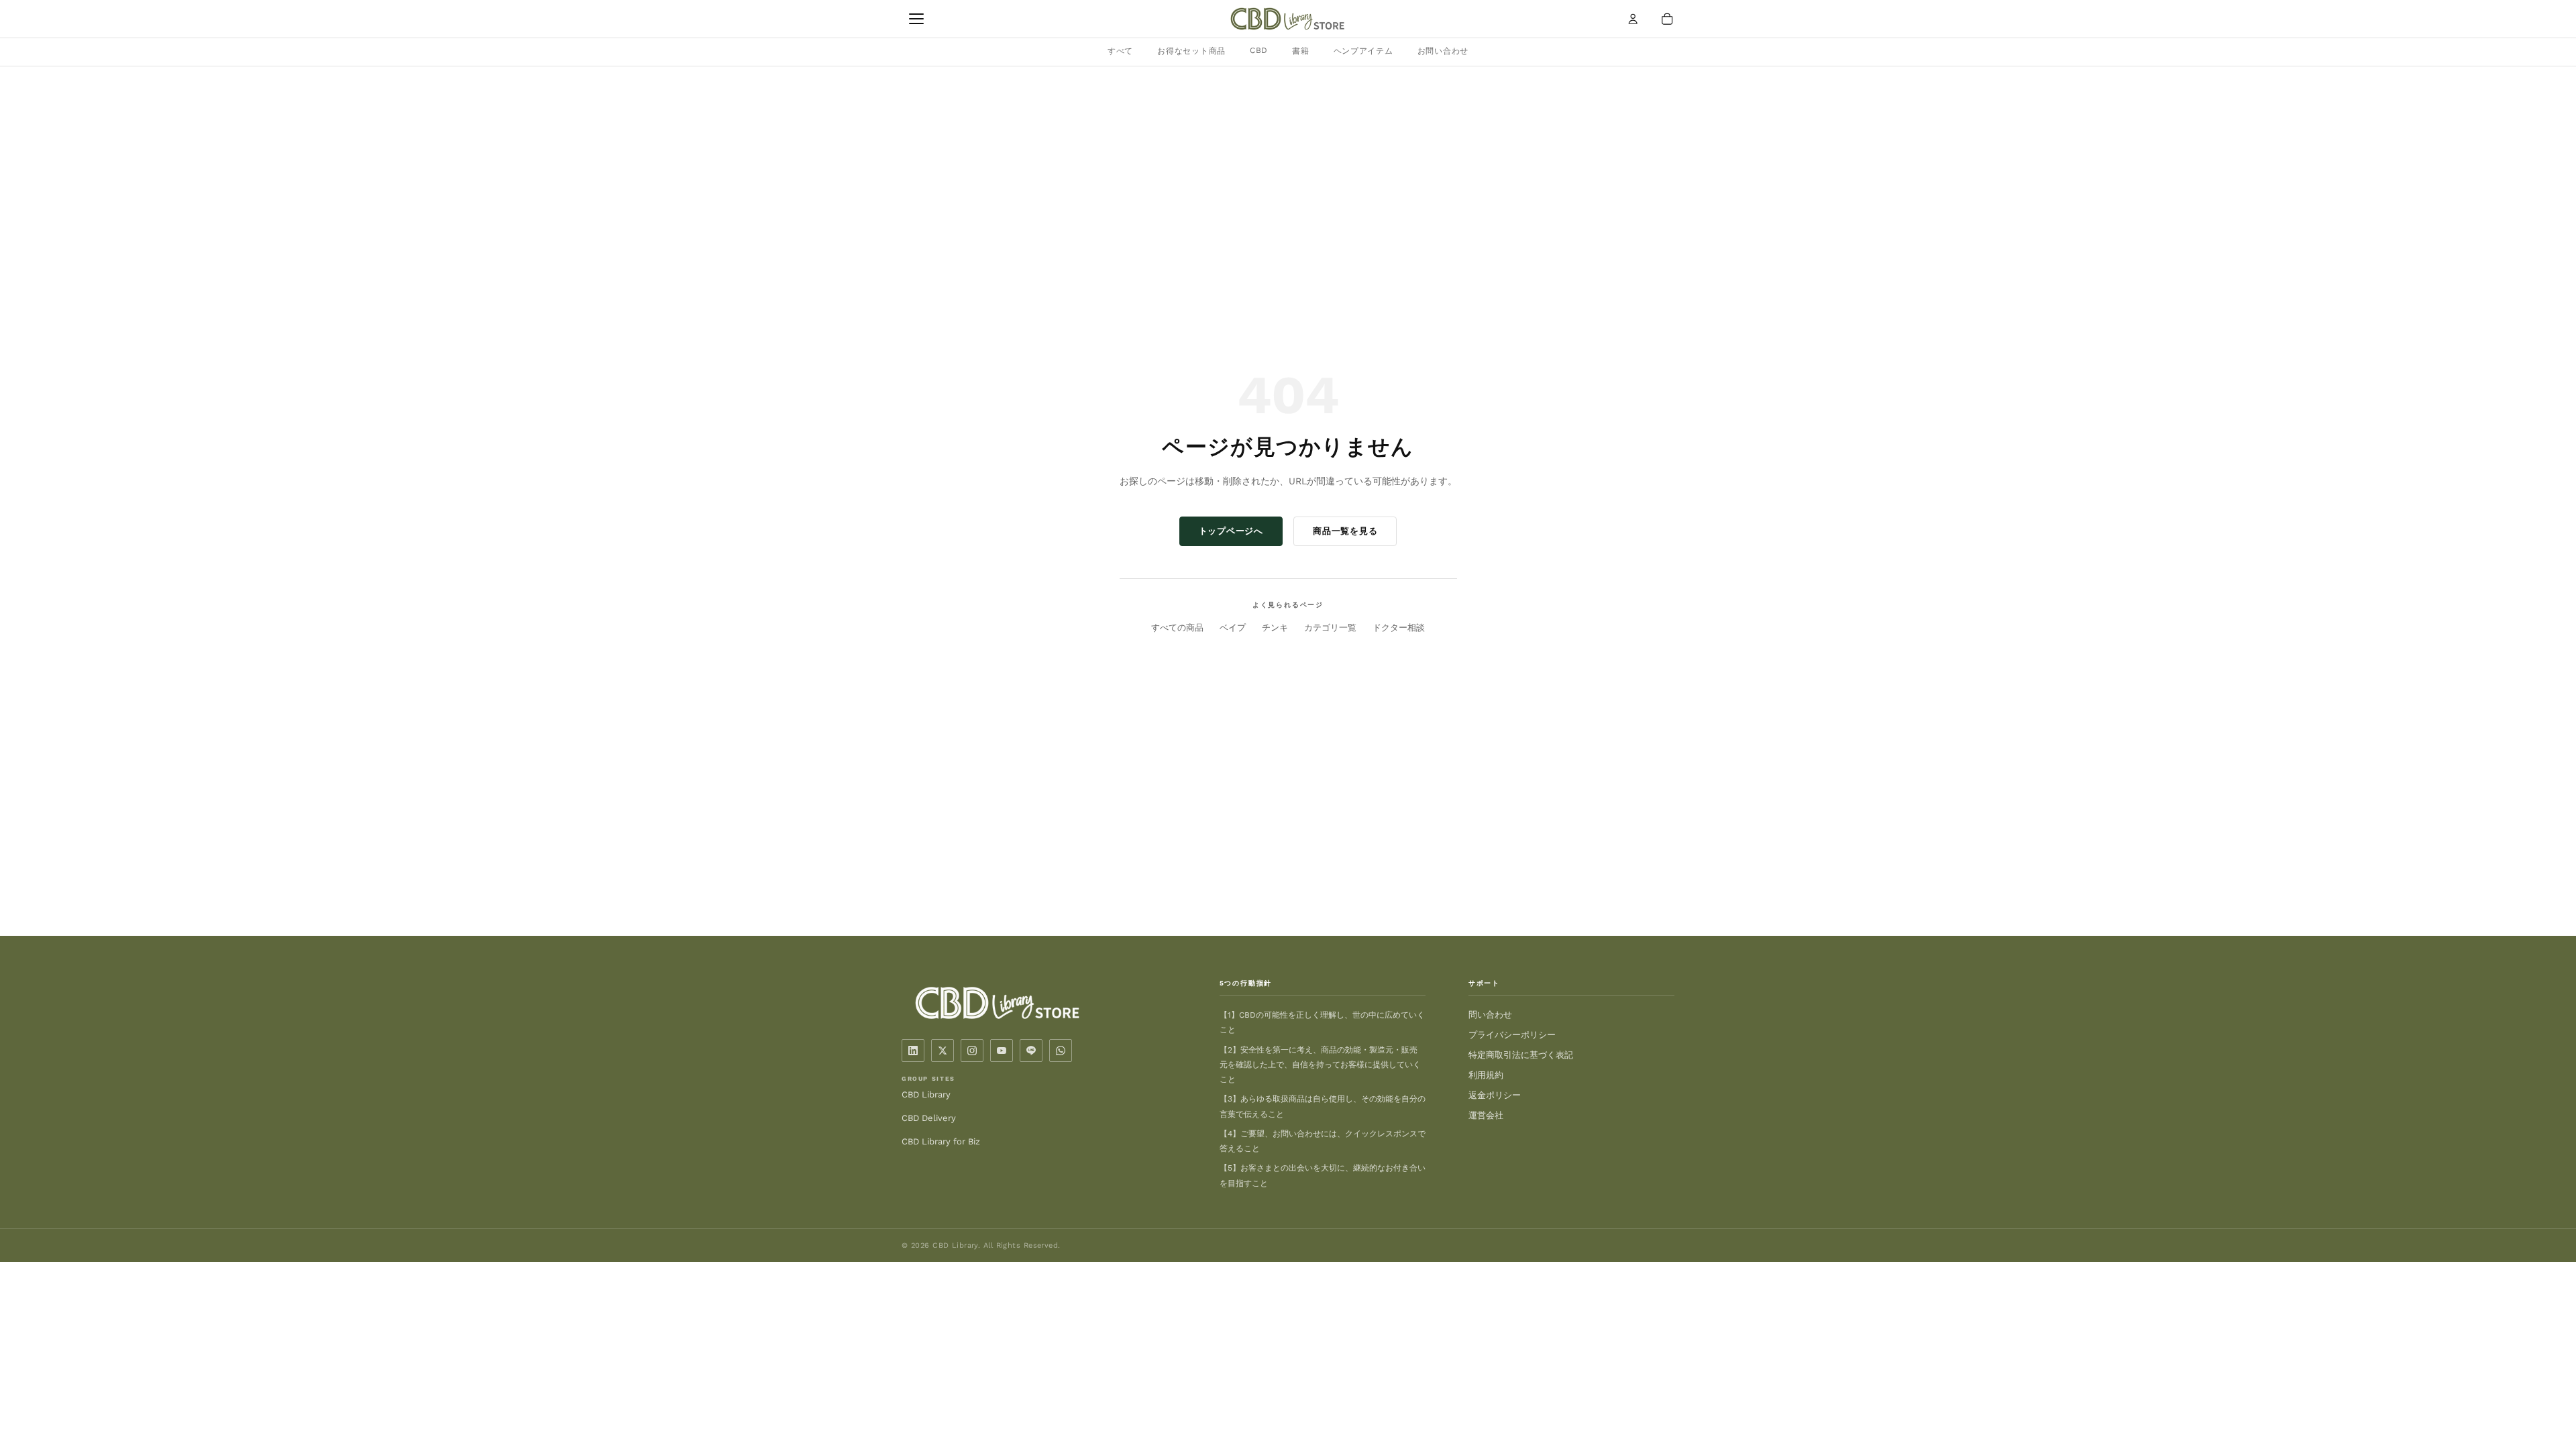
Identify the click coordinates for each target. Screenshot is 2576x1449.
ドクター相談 (1399, 628)
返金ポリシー (1495, 1095)
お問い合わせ (1443, 51)
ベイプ (1233, 628)
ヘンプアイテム (1363, 51)
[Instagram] (972, 1051)
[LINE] (1031, 1051)
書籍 (1300, 51)
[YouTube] (1002, 1051)
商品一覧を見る (1345, 531)
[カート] (1667, 19)
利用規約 (1486, 1075)
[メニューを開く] (916, 19)
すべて (1120, 51)
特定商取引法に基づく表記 (1521, 1055)
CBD (1259, 50)
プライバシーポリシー (1512, 1035)
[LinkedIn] (913, 1051)
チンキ (1275, 628)
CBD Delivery (929, 1118)
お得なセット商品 (1191, 51)
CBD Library (926, 1094)
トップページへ (1231, 531)
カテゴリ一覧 (1330, 628)
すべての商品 (1177, 628)
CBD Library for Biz (941, 1141)
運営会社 (1486, 1115)
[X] (943, 1051)
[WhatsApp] (1061, 1051)
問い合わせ (1490, 1015)
